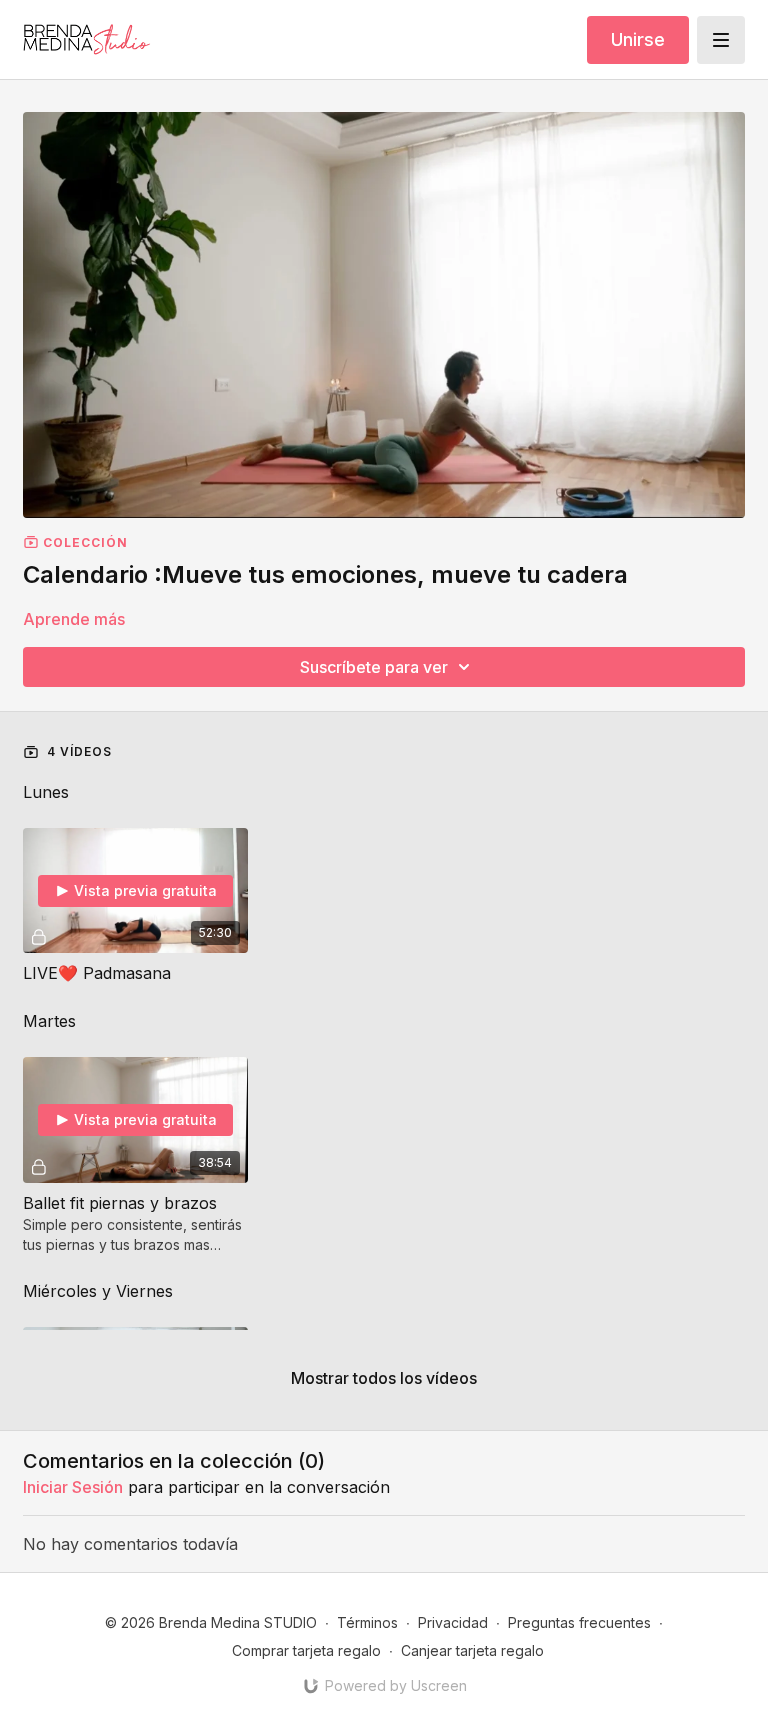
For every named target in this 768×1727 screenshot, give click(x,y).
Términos (367, 1622)
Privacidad (453, 1622)
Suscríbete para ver (374, 667)
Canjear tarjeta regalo (472, 1650)
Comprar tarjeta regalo (306, 1650)
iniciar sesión (73, 1487)
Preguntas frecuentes (579, 1622)
